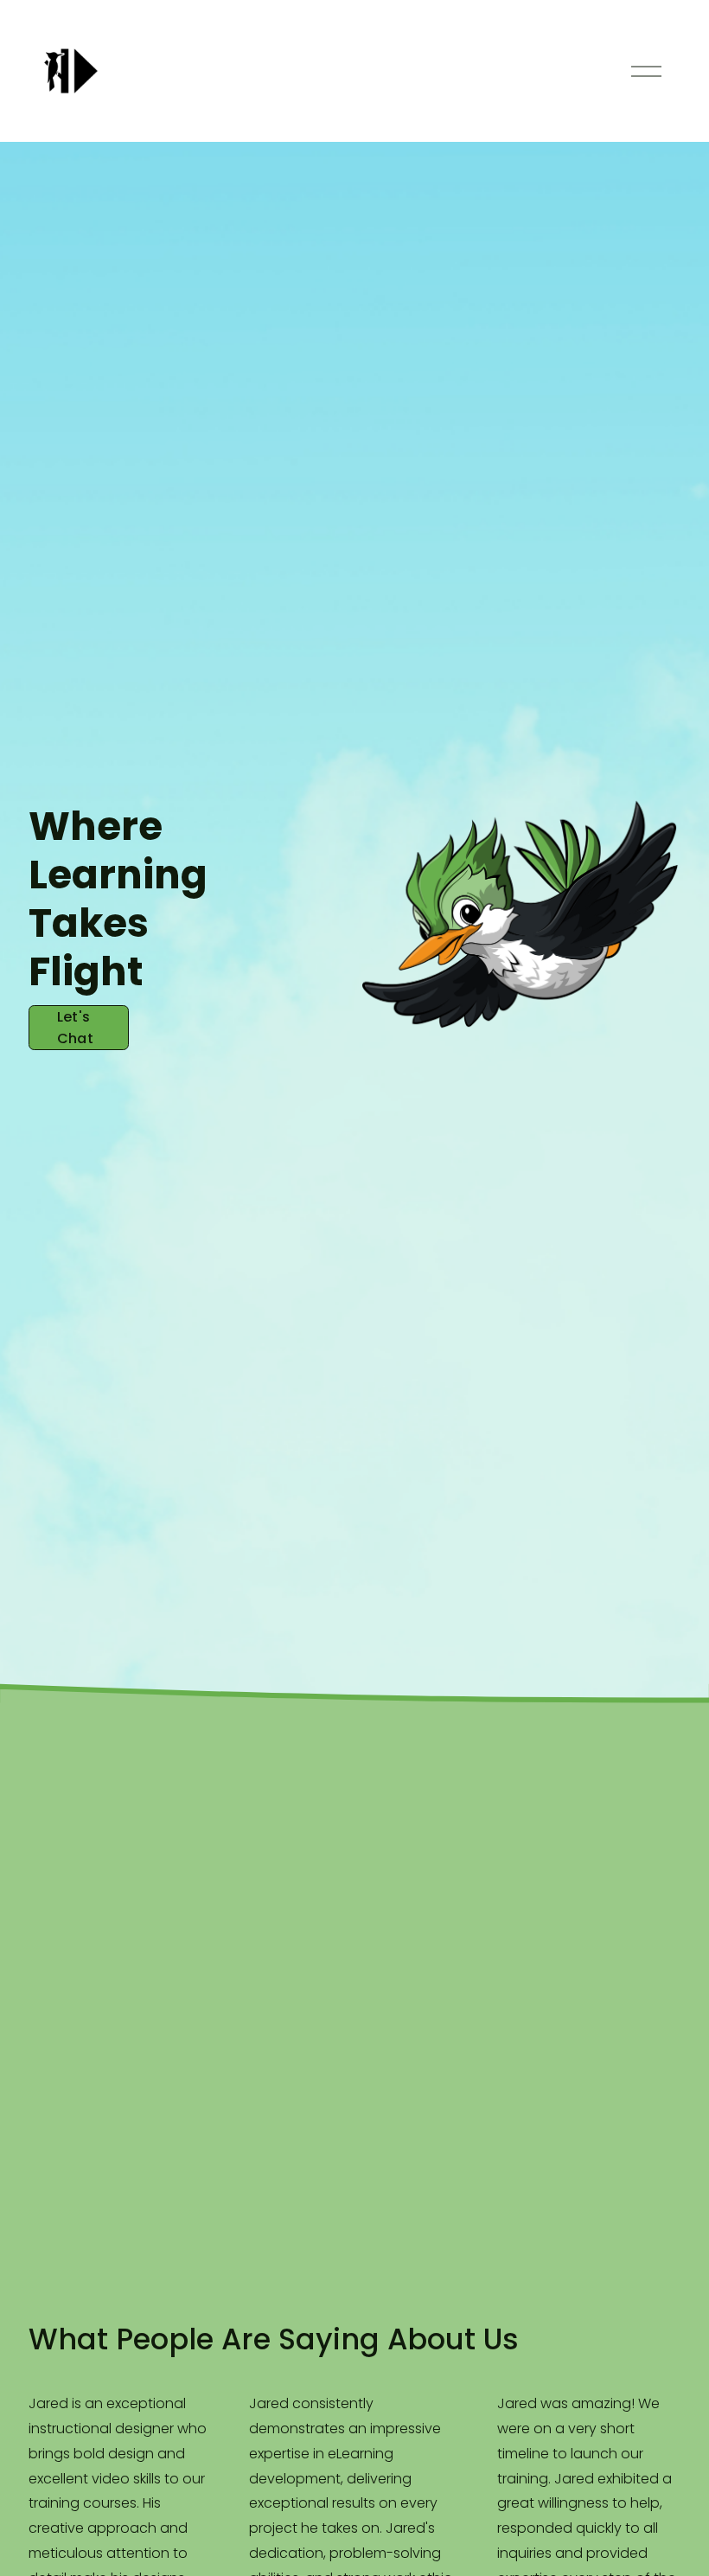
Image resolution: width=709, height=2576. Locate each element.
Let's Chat (75, 1028)
